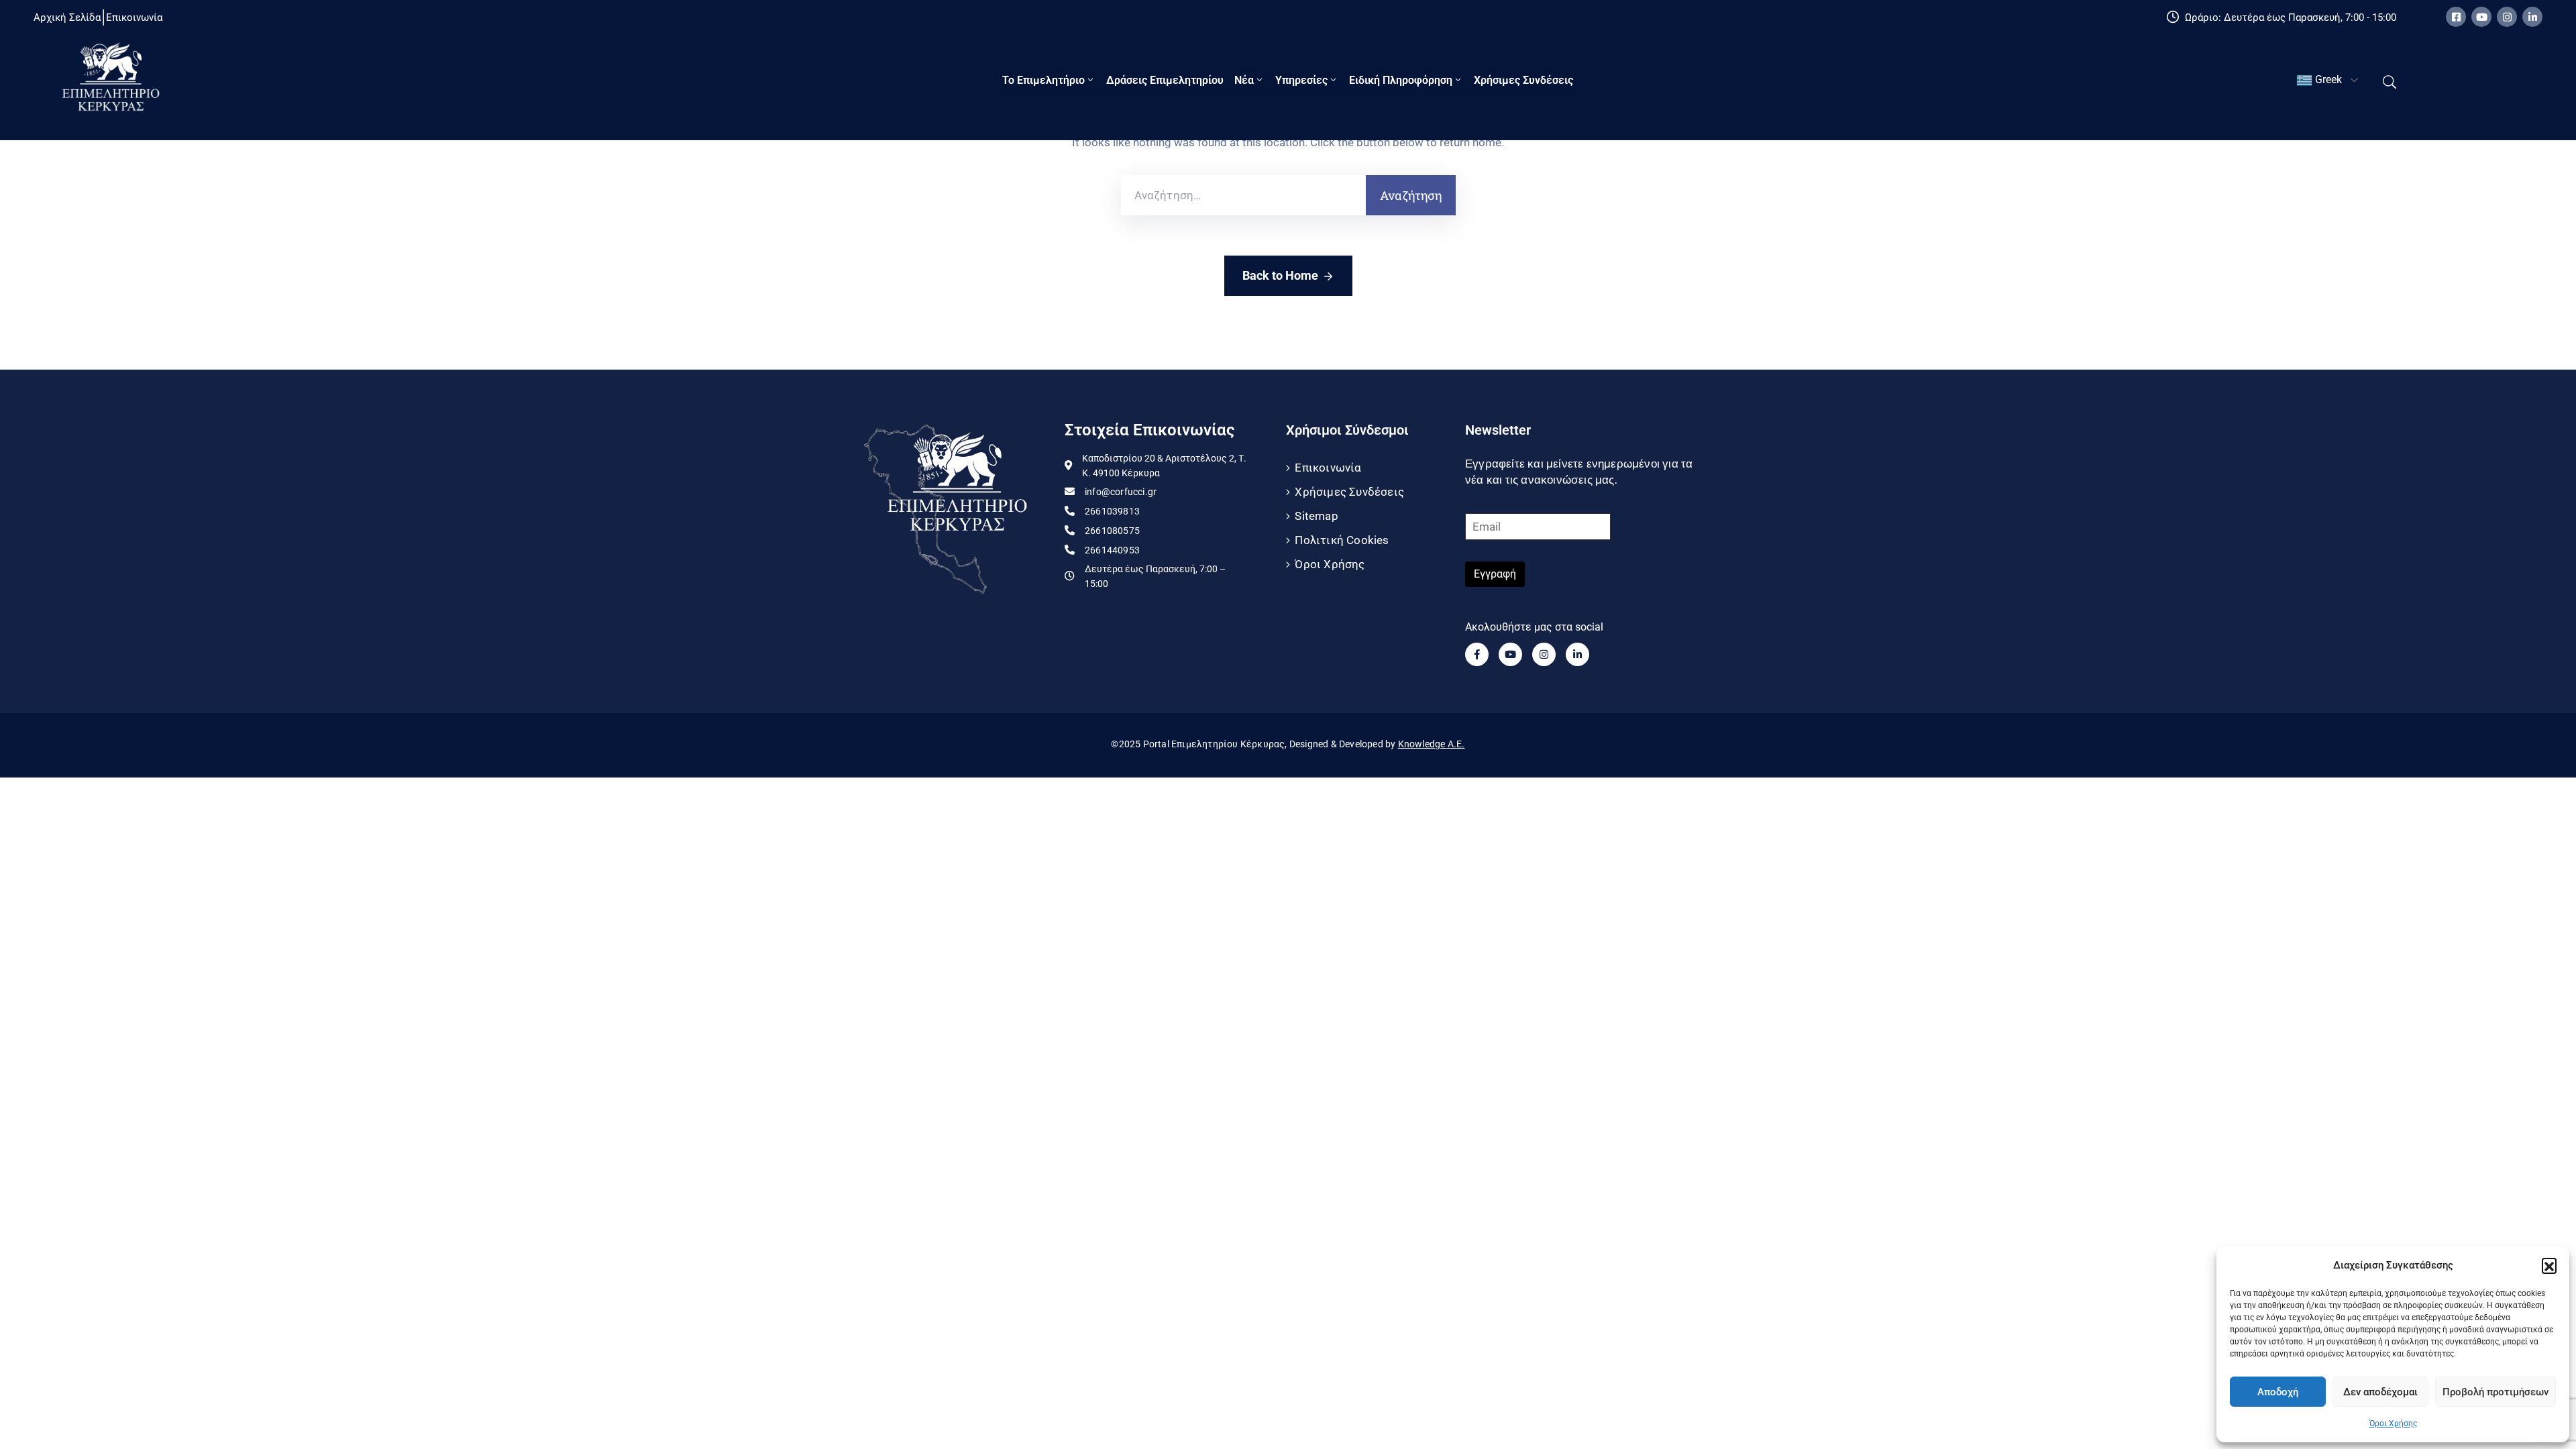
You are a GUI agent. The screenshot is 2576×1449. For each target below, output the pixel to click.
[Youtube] (2481, 17)
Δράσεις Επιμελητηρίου (1165, 80)
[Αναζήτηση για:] (1243, 195)
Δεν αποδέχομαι (2380, 1392)
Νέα (1244, 80)
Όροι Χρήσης (2393, 1424)
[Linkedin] (2532, 17)
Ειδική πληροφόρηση (1401, 80)
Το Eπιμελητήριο (1043, 80)
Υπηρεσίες (1301, 80)
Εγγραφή (1495, 574)
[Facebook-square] (2456, 17)
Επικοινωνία (1328, 468)
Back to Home (1280, 275)
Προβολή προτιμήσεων (2495, 1392)
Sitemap (1316, 516)
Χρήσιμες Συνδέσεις (1523, 80)
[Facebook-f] (1477, 654)
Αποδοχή (2278, 1392)
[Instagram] (2507, 17)
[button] (2549, 1265)
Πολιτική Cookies (1342, 540)
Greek (2327, 79)
